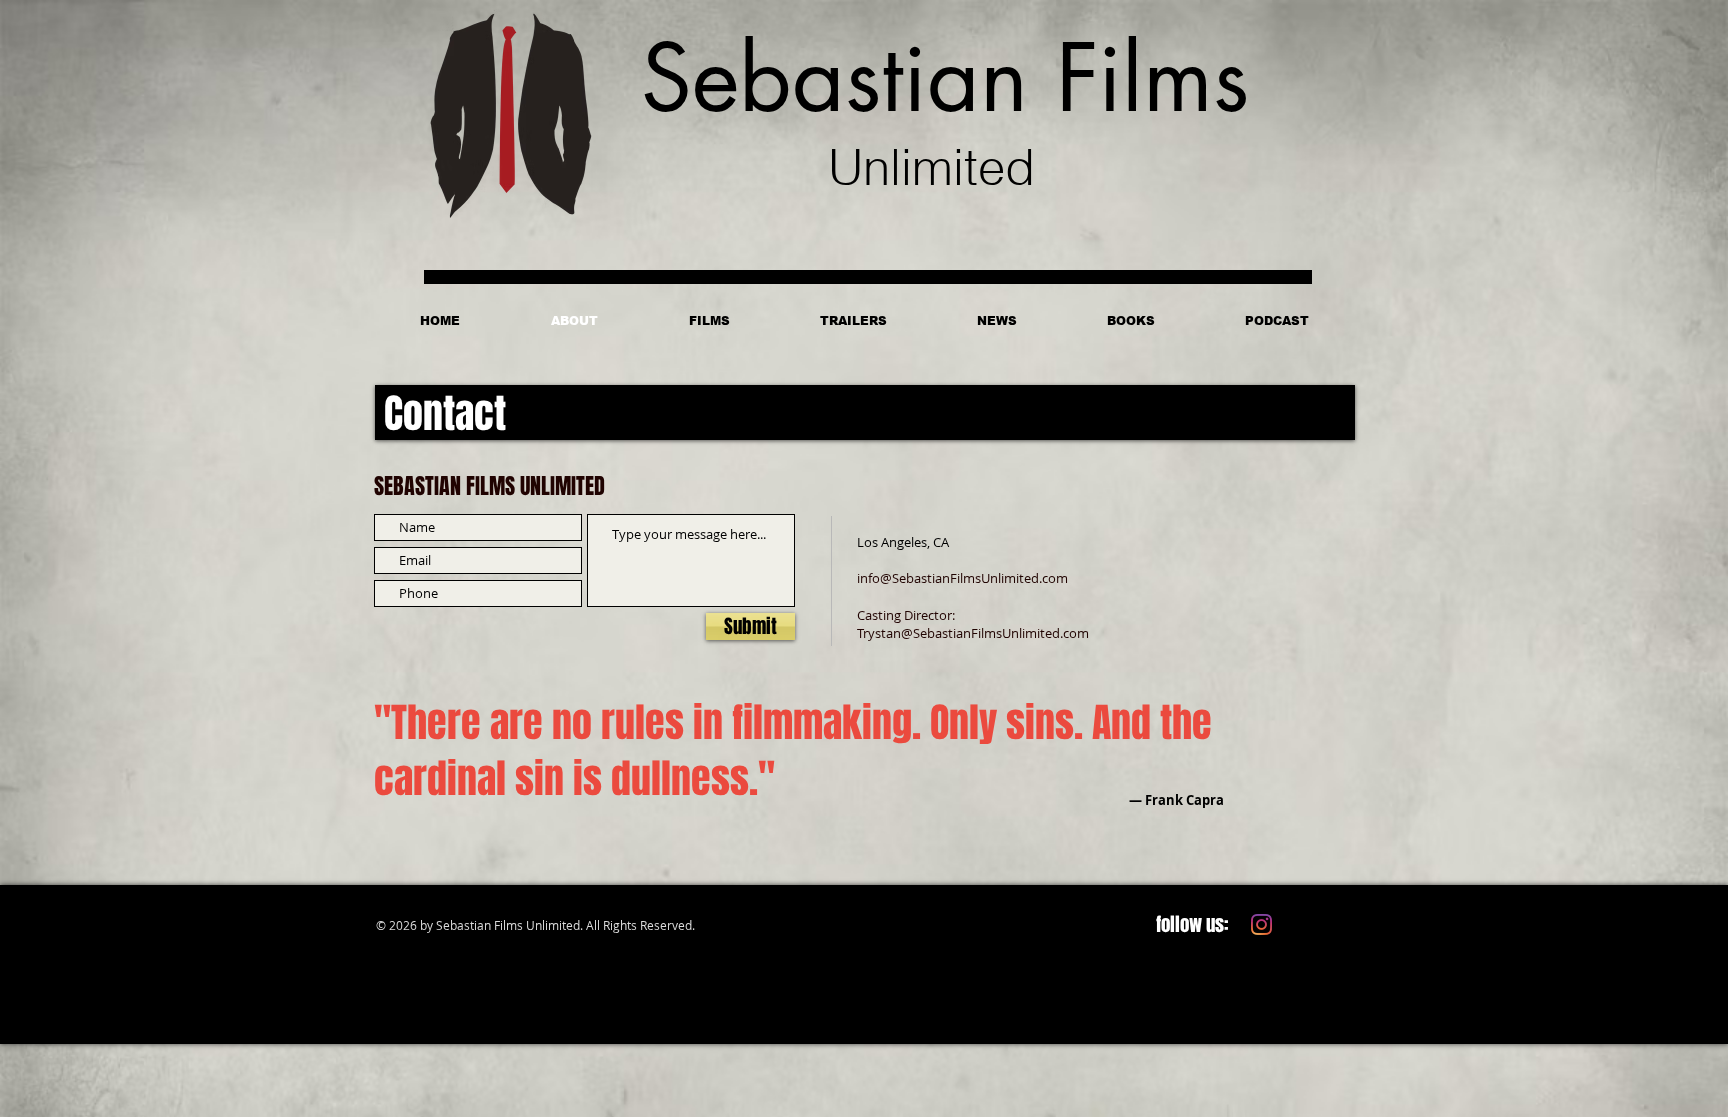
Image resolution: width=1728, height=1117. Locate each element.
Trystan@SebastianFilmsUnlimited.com (973, 633)
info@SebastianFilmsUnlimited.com (962, 578)
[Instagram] (1261, 924)
